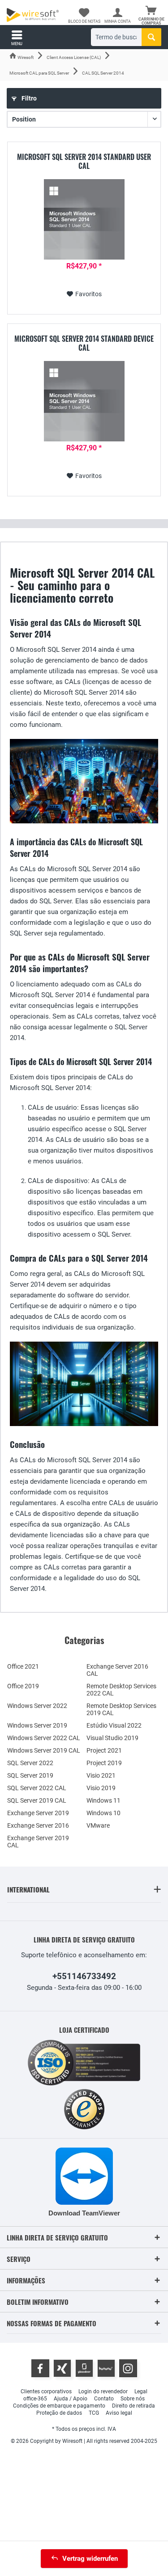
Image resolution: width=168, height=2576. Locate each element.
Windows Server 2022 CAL (44, 1738)
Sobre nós (133, 2399)
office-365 (35, 2399)
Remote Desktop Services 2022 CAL (121, 1690)
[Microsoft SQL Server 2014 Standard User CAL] (84, 219)
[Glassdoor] (84, 2368)
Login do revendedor (103, 2391)
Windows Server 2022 (37, 1706)
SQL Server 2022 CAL (37, 1788)
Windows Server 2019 (37, 1725)
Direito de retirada (134, 2406)
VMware (98, 1825)
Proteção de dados (59, 2413)
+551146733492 (84, 1976)
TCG (94, 2413)
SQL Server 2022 (30, 1763)
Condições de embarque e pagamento (59, 2406)
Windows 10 (103, 1813)
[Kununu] (106, 2368)
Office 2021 (23, 1666)
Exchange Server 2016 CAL (117, 1670)
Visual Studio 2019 (112, 1738)
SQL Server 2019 (30, 1775)
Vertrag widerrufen (90, 2559)
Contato (104, 2399)
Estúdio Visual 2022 (114, 1725)
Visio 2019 (101, 1788)
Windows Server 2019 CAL (44, 1750)
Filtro (28, 98)
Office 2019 (23, 1686)
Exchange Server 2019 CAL (38, 1842)
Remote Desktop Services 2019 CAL (121, 1709)
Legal (141, 2391)
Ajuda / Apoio (71, 2399)
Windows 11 (103, 1800)
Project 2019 (104, 1763)
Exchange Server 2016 (38, 1825)
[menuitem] (151, 16)
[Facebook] (40, 2368)
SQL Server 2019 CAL (37, 1800)
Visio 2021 (101, 1775)
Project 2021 (104, 1750)
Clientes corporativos (46, 2391)
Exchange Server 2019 (38, 1813)
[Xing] (62, 2368)
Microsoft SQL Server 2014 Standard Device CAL (84, 343)
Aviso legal (119, 2413)
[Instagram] (128, 2368)
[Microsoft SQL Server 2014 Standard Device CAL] (84, 401)
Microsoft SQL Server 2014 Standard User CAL (84, 161)
